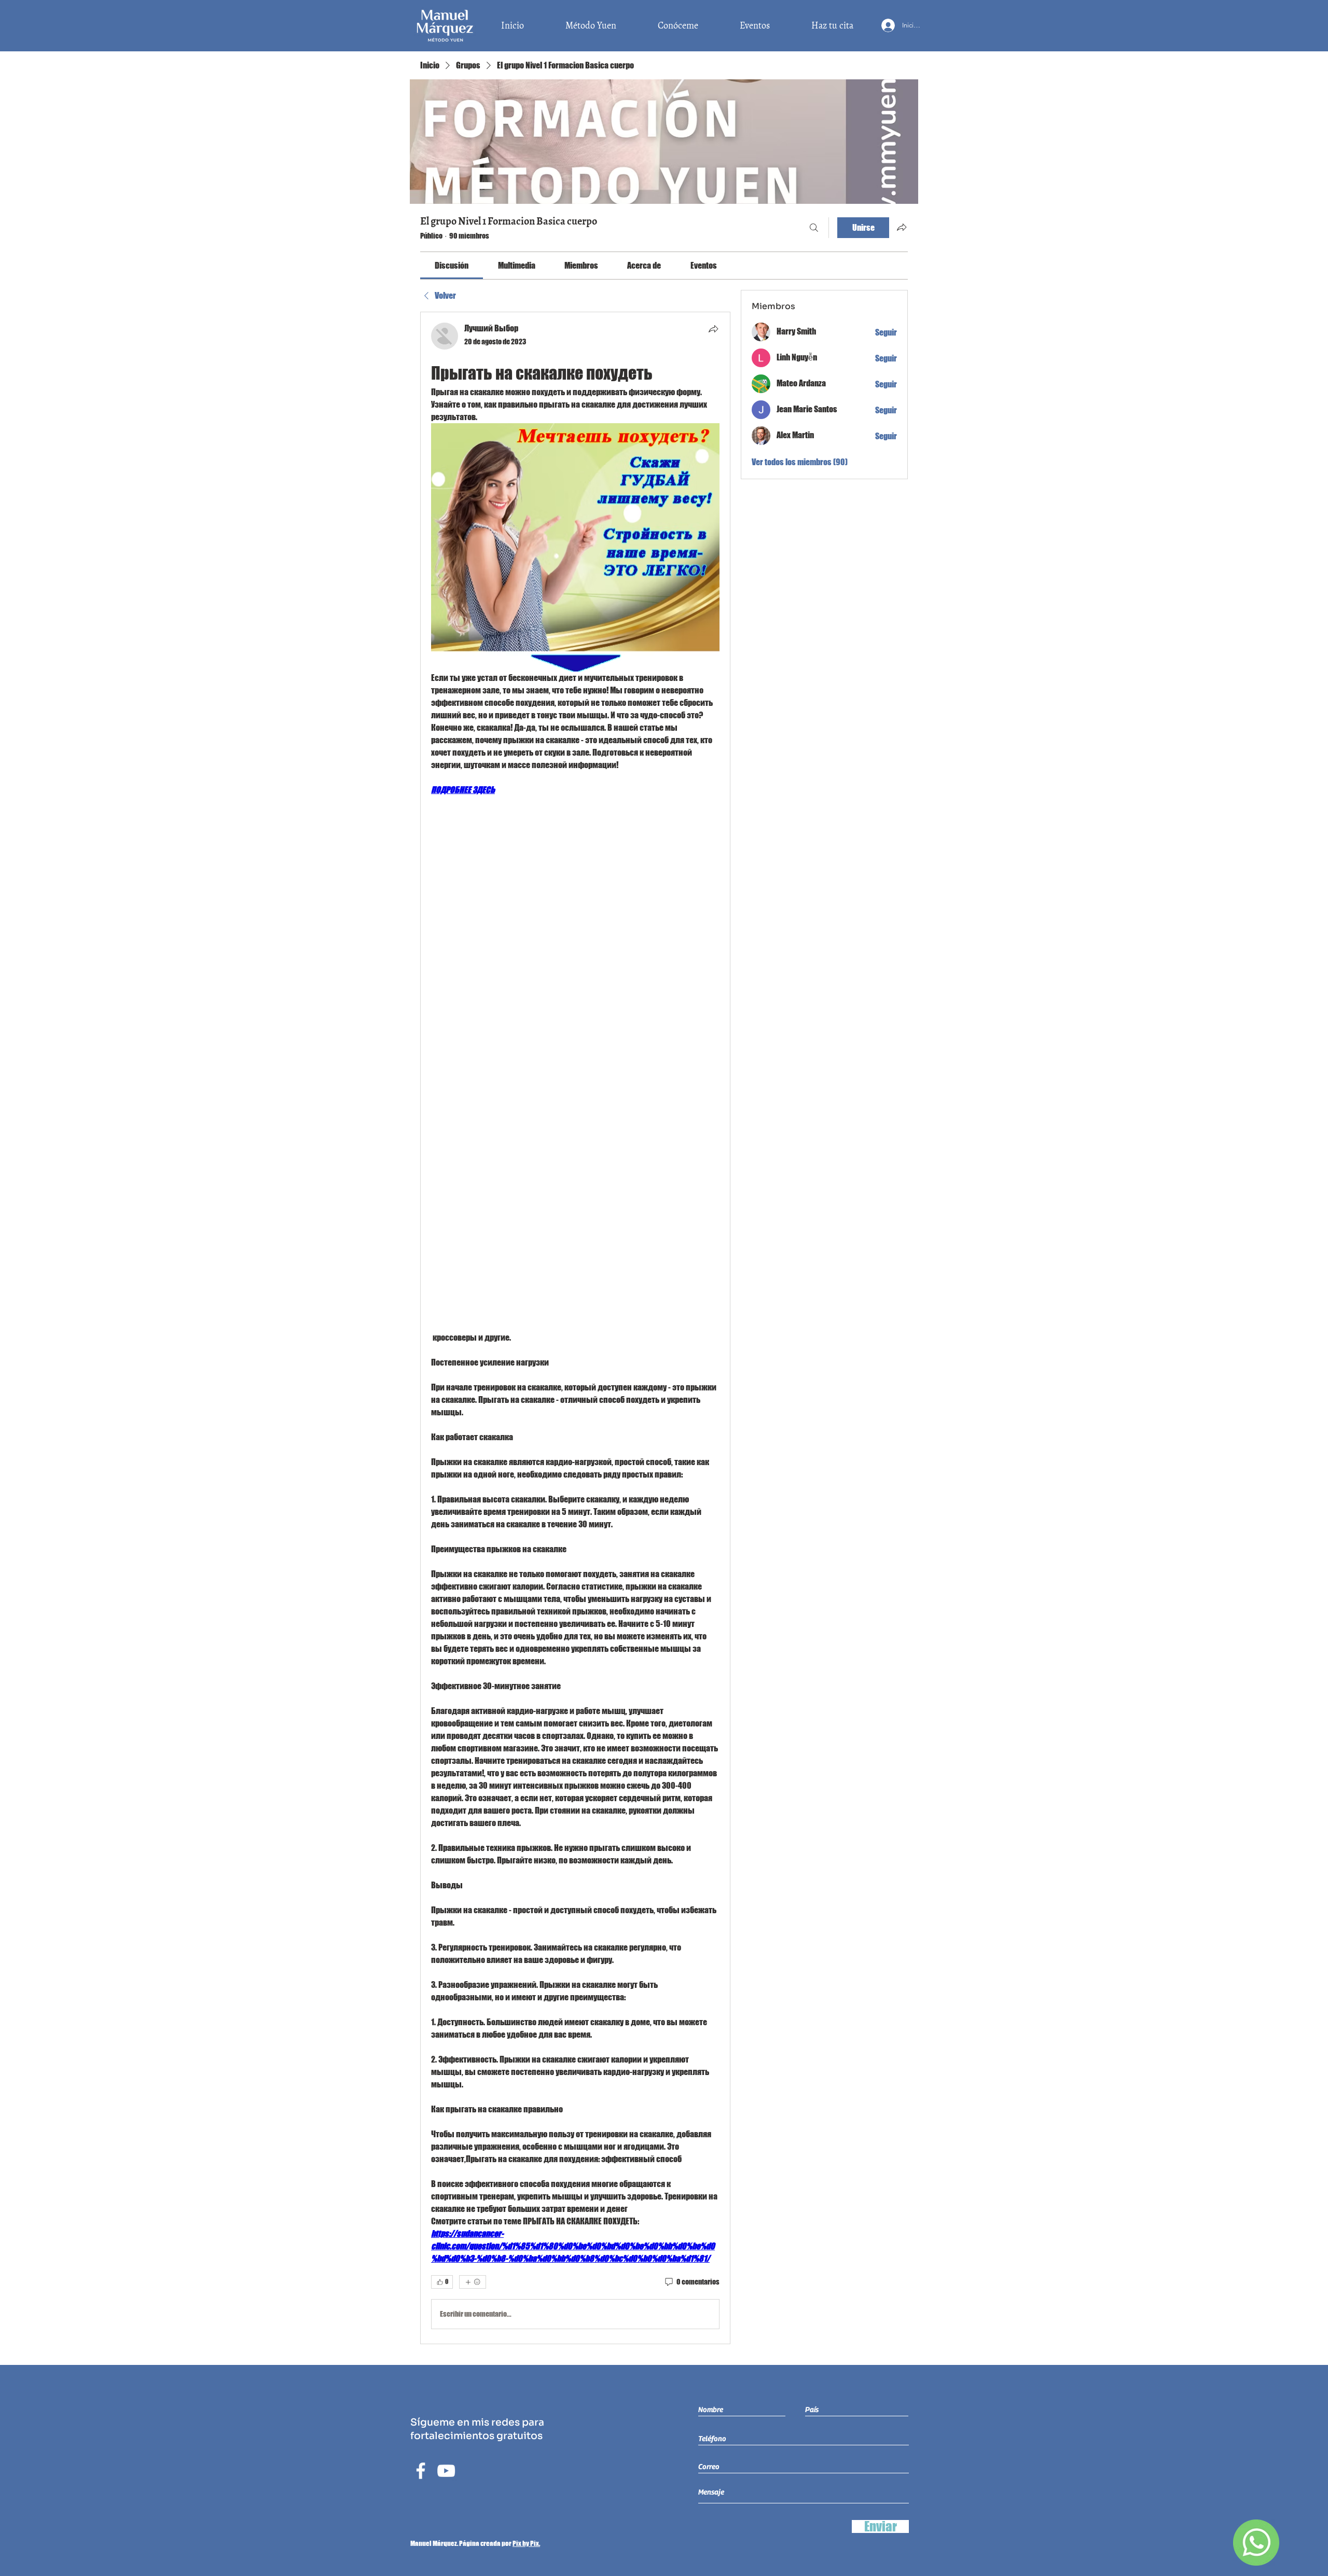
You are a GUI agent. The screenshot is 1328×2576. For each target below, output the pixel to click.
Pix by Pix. (526, 2543)
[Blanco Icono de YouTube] (446, 2471)
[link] (452, 265)
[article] (575, 1328)
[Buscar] (814, 228)
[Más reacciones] (473, 2282)
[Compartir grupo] (902, 227)
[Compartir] (713, 329)
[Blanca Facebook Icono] (421, 2471)
